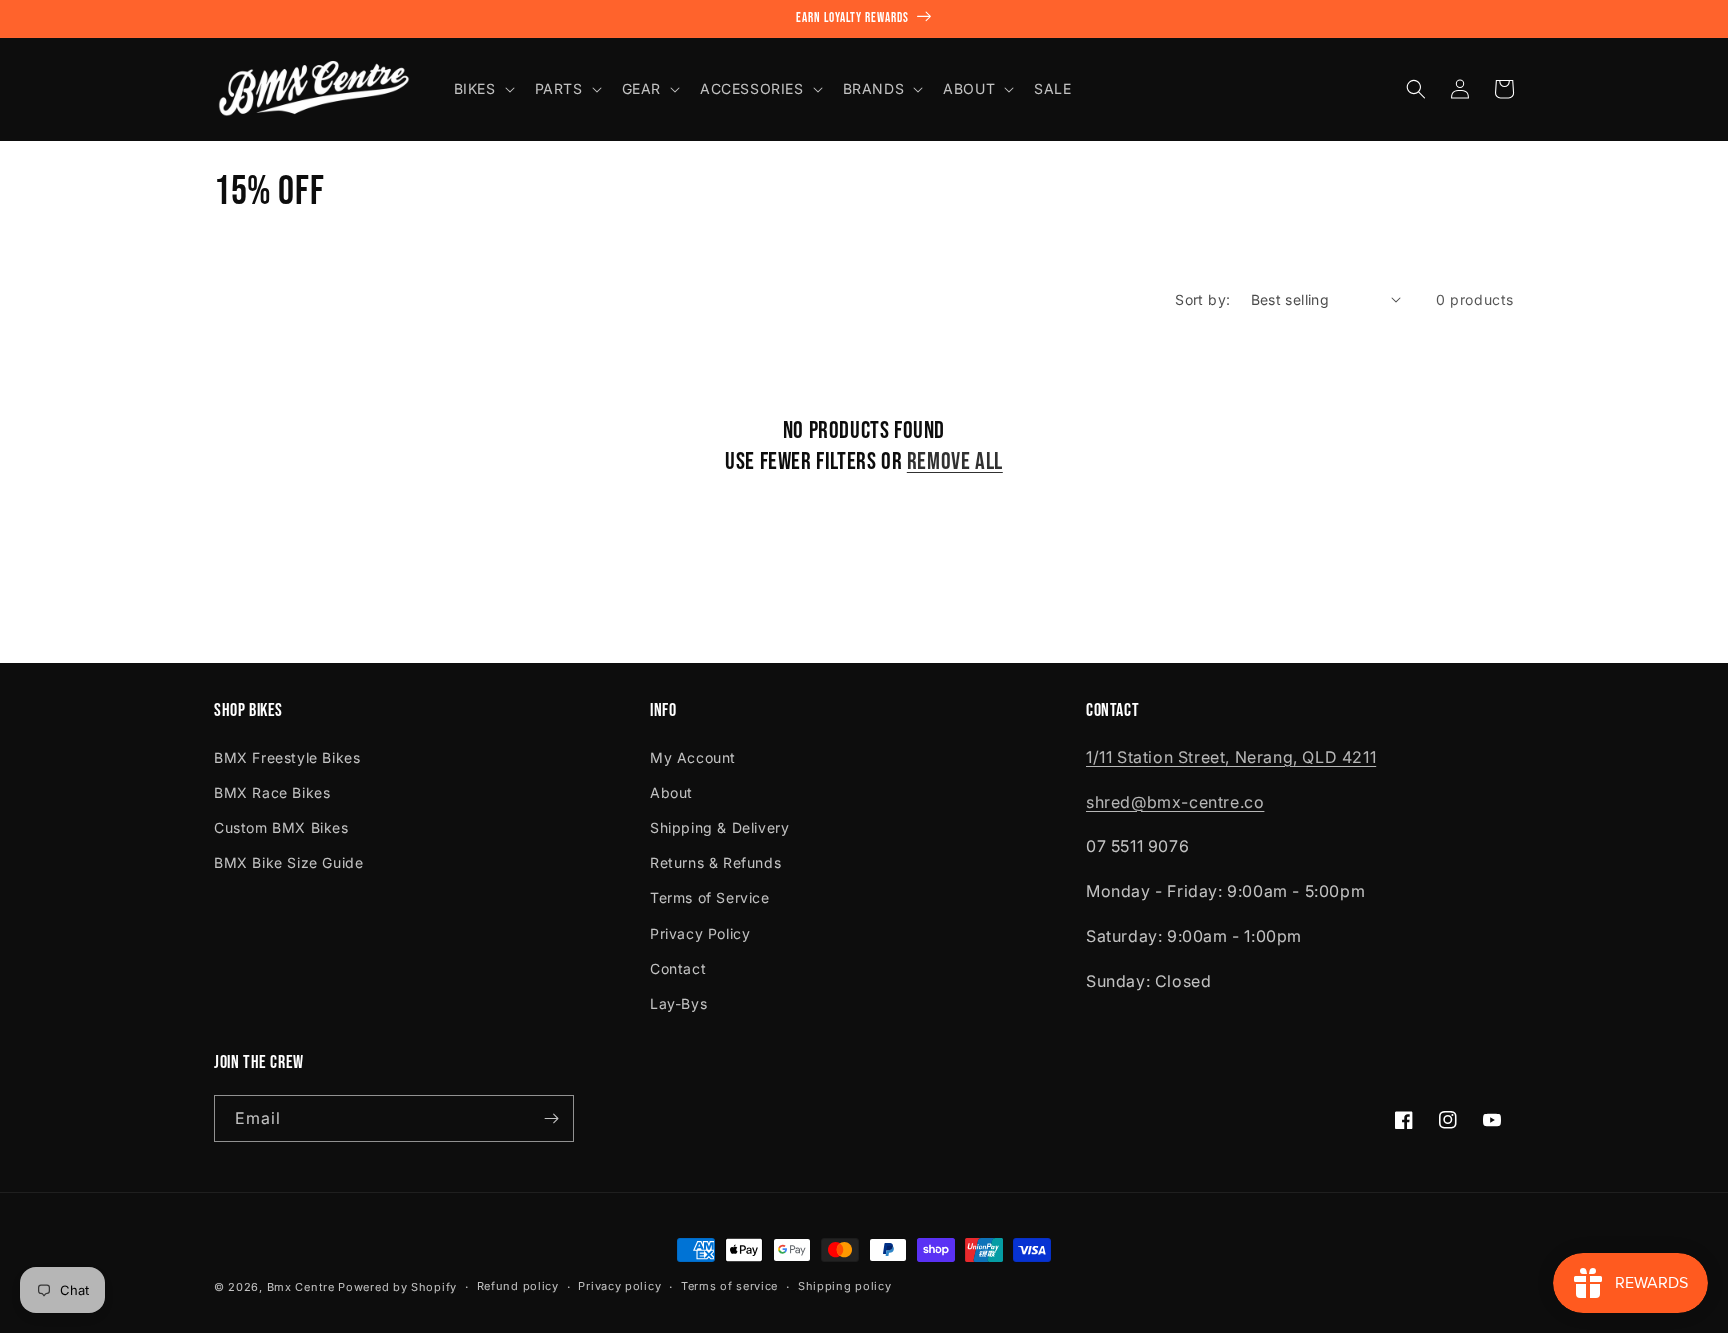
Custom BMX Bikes (281, 827)
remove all (955, 461)
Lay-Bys (678, 1003)
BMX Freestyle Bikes (287, 757)
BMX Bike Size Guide (288, 862)
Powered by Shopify (397, 1287)
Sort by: (1202, 299)
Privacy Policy (700, 933)
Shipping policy (845, 1286)
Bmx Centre (301, 1287)
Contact (678, 968)
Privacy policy (619, 1286)
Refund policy (518, 1286)
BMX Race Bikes (272, 792)
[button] (482, 89)
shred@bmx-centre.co (1175, 802)
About (671, 792)
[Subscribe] (551, 1118)
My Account (693, 757)
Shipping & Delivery (719, 827)
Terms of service (729, 1286)
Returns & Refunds (715, 862)
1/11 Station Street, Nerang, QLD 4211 (1231, 757)
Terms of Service (710, 897)
